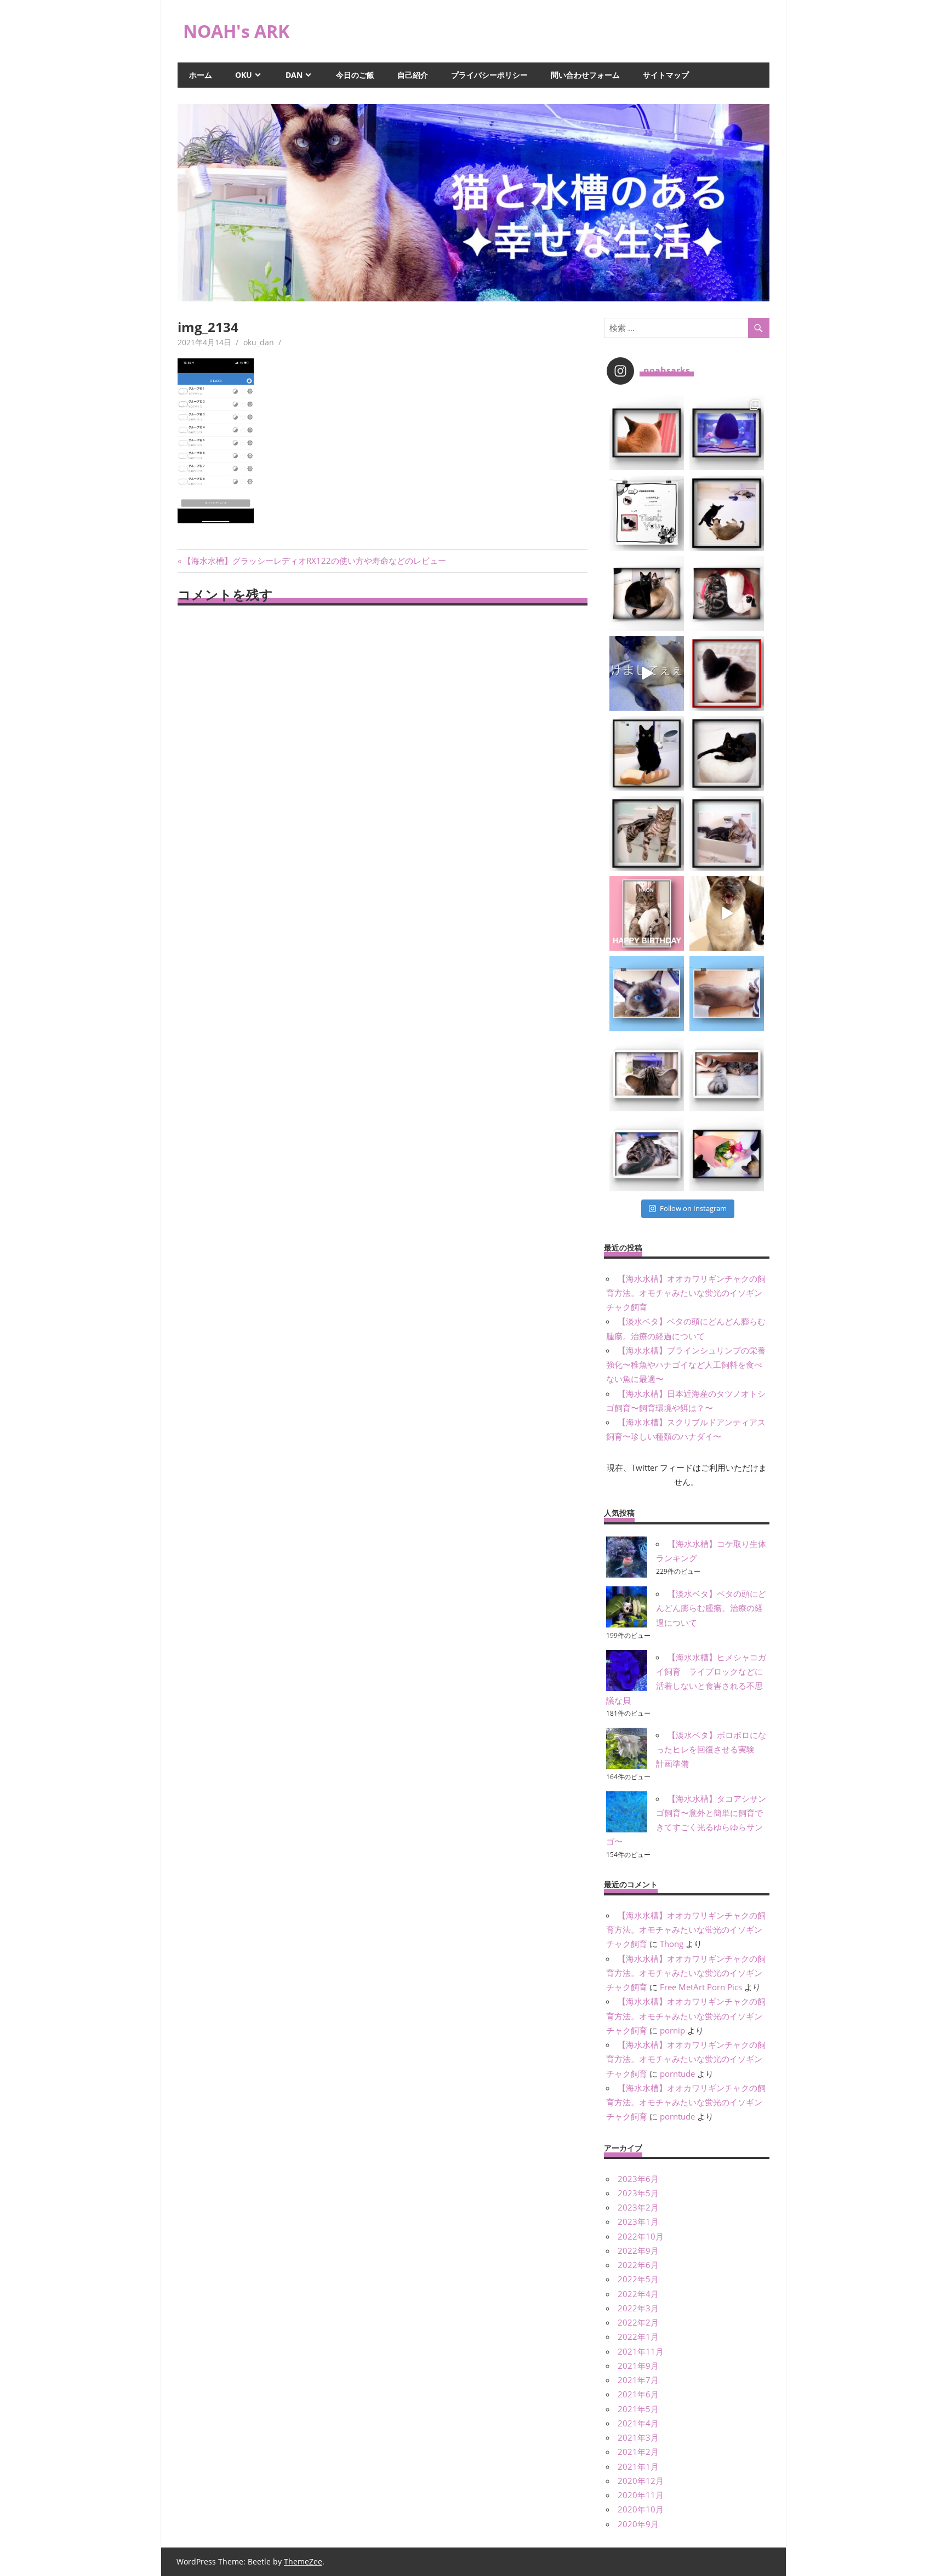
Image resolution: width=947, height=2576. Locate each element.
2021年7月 (638, 2380)
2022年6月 (638, 2265)
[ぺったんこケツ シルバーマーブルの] (647, 1154)
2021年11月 (641, 2351)
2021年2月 (638, 2452)
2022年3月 (638, 2308)
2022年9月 (638, 2251)
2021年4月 (638, 2423)
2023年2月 (638, 2207)
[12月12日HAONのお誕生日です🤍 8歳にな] (647, 913)
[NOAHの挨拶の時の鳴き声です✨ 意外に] (727, 913)
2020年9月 (638, 2524)
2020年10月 (641, 2509)
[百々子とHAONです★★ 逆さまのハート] (727, 593)
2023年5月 (638, 2193)
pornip (672, 2030)
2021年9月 (638, 2366)
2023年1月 (638, 2221)
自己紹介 (413, 75)
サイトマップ (666, 75)
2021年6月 (638, 2394)
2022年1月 (638, 2337)
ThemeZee (303, 2561)
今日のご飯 (355, 75)
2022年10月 (641, 2236)
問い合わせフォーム (585, 75)
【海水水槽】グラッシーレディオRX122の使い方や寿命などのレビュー (314, 561)
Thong (672, 1944)
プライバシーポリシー (489, 75)
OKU (244, 75)
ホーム (201, 75)
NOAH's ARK (236, 31)
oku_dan (259, 342)
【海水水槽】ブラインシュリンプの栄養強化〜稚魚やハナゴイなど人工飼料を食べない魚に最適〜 (686, 1365)
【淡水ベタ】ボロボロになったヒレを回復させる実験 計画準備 (711, 1749)
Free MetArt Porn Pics (701, 1987)
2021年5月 (638, 2409)
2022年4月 (638, 2294)
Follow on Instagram (693, 1208)
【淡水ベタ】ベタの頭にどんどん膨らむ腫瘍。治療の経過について (711, 1608)
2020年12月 (641, 2481)
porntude (677, 2074)
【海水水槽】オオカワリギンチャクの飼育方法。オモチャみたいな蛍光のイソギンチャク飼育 (686, 1293)
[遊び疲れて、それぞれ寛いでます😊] (727, 513)
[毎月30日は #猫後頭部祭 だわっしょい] (647, 433)
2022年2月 (638, 2322)
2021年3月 (638, 2437)
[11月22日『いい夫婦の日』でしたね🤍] (727, 1154)
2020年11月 (641, 2495)
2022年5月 (638, 2279)
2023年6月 (638, 2179)
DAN (294, 75)
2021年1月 (638, 2466)
